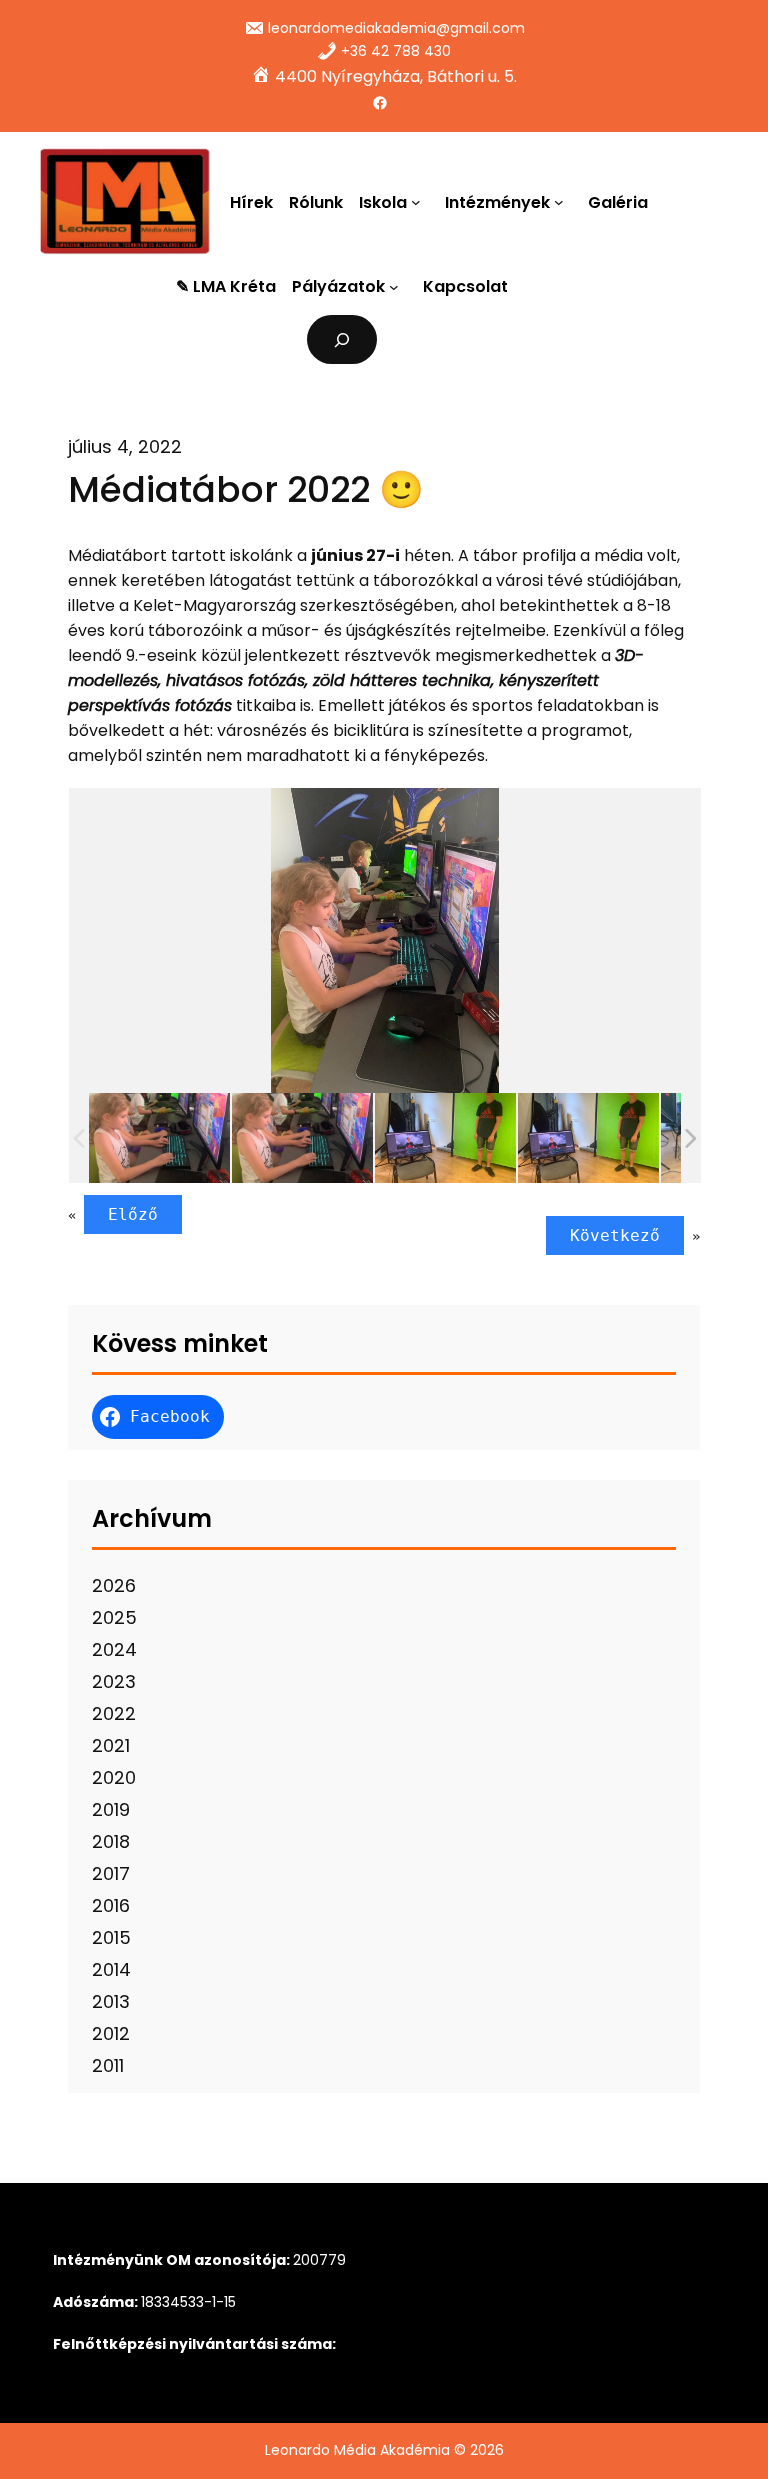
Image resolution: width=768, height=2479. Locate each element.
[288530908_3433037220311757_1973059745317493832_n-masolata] (588, 1138)
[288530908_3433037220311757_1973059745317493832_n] (445, 1138)
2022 (114, 1713)
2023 (114, 1681)
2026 (114, 1585)
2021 (111, 1745)
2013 (111, 2001)
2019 (111, 1809)
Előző (133, 1214)
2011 (108, 2065)
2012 (111, 2033)
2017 (111, 1873)
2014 (111, 1969)
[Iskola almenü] (420, 202)
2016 (111, 1905)
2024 (114, 1649)
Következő (615, 1235)
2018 (111, 1841)
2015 (111, 1937)
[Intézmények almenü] (563, 202)
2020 (114, 1777)
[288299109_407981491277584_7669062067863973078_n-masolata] (302, 1138)
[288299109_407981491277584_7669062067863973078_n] (159, 1138)
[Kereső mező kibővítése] (342, 339)
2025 (114, 1617)
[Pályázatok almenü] (398, 287)
